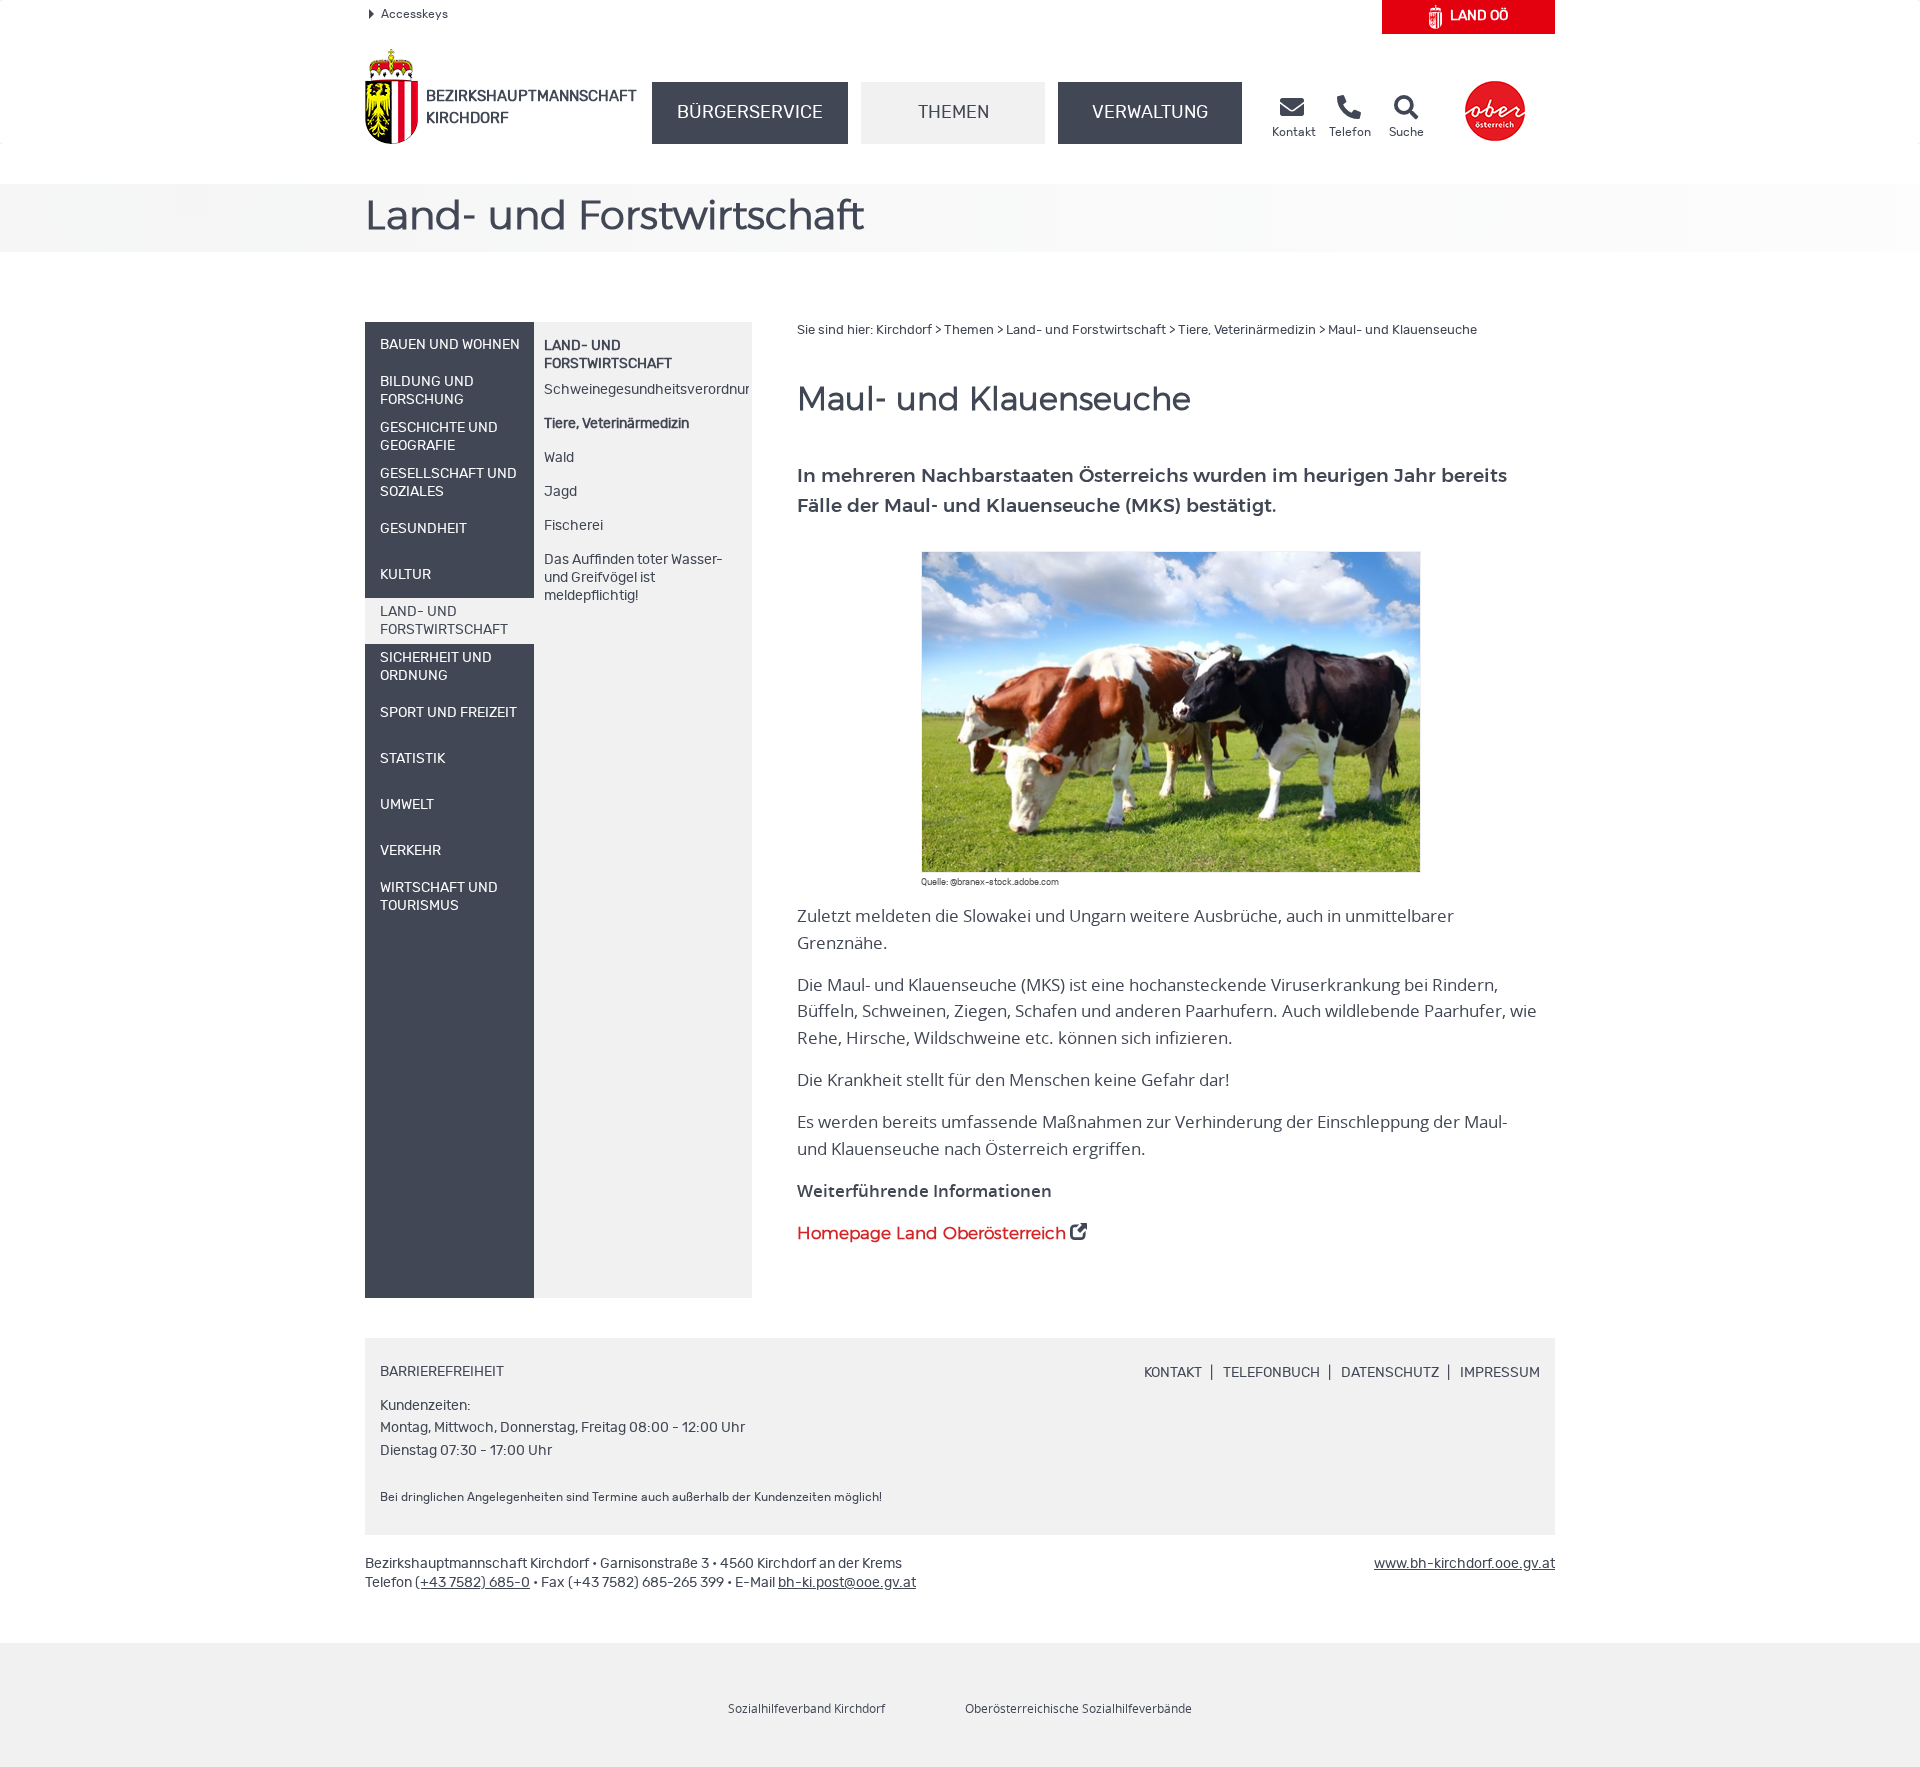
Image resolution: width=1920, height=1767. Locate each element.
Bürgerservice (750, 113)
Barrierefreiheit (442, 1372)
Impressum (1500, 1373)
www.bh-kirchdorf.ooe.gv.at (1464, 1564)
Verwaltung (1150, 113)
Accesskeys (414, 14)
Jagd (560, 492)
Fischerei (573, 526)
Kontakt (1173, 1373)
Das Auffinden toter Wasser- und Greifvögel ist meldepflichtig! (633, 578)
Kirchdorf (904, 330)
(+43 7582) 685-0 (472, 1583)
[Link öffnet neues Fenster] (1495, 96)
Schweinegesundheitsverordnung (646, 390)
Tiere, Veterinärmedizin (616, 424)
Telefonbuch (1271, 1373)
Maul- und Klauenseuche (1402, 330)
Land (1479, 16)
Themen (953, 113)
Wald (559, 458)
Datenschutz (1390, 1373)
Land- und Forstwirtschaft (1086, 330)
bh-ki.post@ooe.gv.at (847, 1583)
